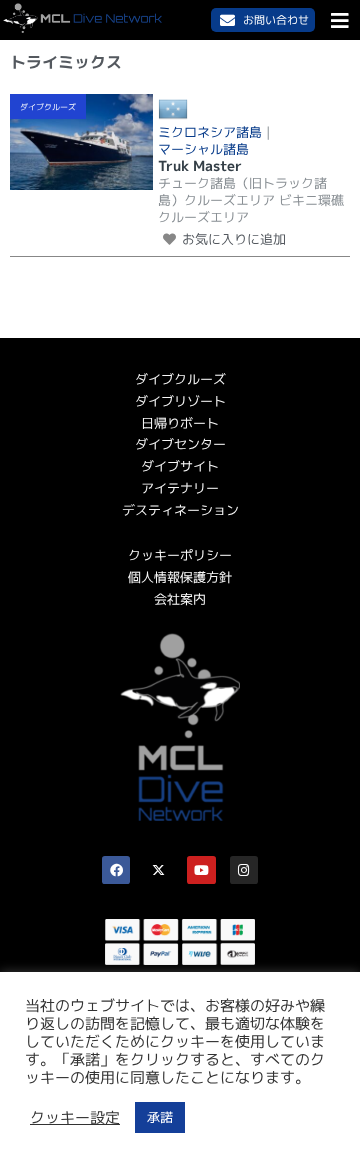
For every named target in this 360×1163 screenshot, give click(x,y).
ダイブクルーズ (48, 107)
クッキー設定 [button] (75, 1118)
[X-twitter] (158, 870)
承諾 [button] (160, 1117)
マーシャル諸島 (203, 149)
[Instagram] (244, 870)
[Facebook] (116, 870)
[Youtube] (201, 870)
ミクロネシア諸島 (210, 132)
